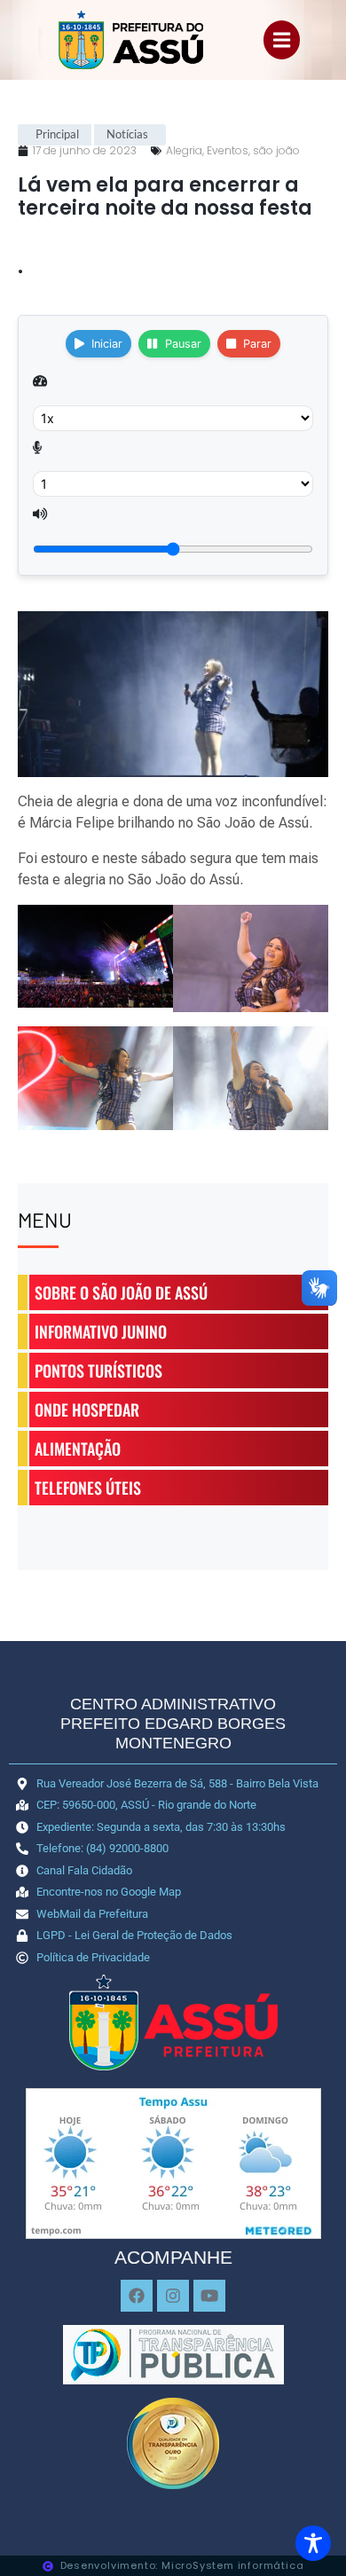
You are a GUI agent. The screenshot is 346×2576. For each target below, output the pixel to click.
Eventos (228, 150)
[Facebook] (137, 2296)
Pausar (183, 344)
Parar (257, 344)
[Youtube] (209, 2296)
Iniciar (107, 344)
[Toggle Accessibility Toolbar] (313, 2543)
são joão (276, 150)
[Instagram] (173, 2296)
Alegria (184, 150)
